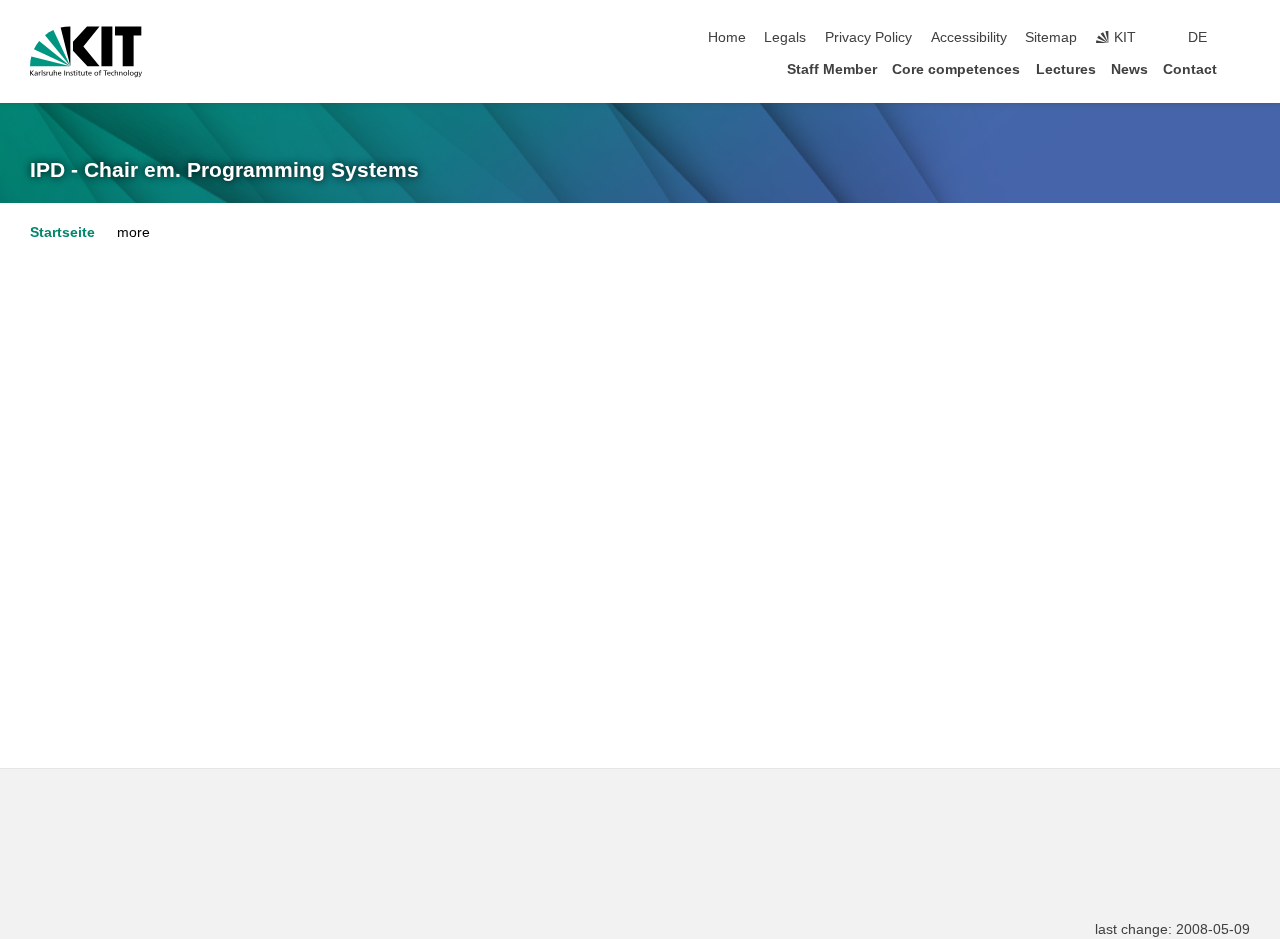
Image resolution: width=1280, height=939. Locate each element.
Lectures (1066, 69)
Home (727, 37)
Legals (785, 37)
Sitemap (1051, 37)
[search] (1244, 38)
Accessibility (969, 37)
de (1197, 37)
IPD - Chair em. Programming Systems (224, 170)
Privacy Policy (868, 37)
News (1129, 69)
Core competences (956, 69)
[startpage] (1244, 68)
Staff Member (832, 69)
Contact (1190, 69)
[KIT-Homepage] (86, 52)
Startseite (62, 232)
